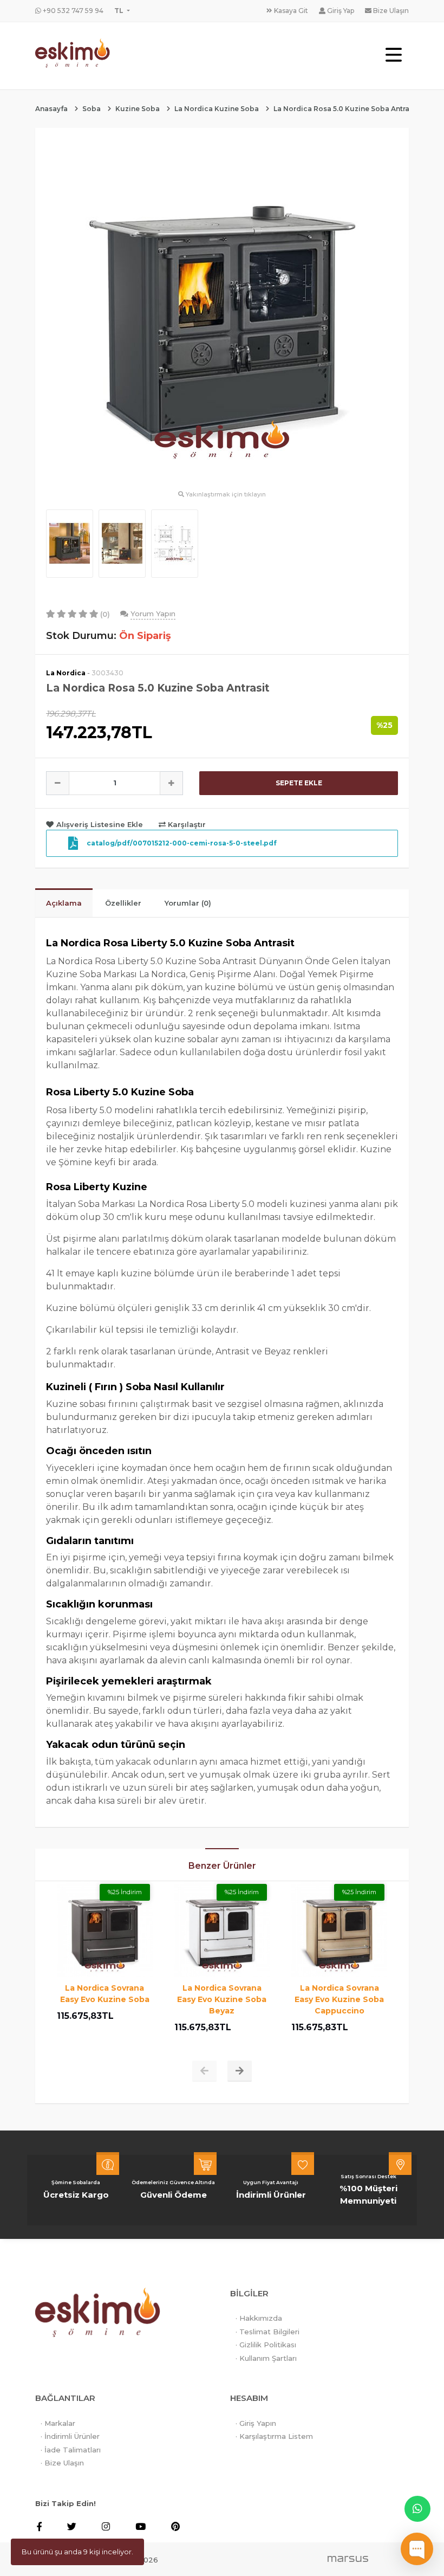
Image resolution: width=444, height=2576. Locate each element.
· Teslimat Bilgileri (267, 2332)
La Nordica (66, 673)
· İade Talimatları (71, 2450)
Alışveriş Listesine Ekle (100, 824)
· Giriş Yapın (256, 2423)
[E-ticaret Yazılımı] (348, 2558)
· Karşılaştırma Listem (274, 2436)
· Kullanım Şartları (266, 2358)
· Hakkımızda (259, 2318)
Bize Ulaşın (390, 11)
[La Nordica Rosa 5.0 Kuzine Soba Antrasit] (222, 313)
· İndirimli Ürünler (70, 2436)
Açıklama (64, 903)
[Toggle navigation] (394, 56)
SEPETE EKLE (299, 783)
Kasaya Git (290, 11)
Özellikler (123, 903)
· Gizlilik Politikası (266, 2345)
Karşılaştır (186, 824)
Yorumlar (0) (188, 903)
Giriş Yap (340, 11)
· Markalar (58, 2423)
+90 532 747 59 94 (72, 11)
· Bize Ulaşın (62, 2463)
